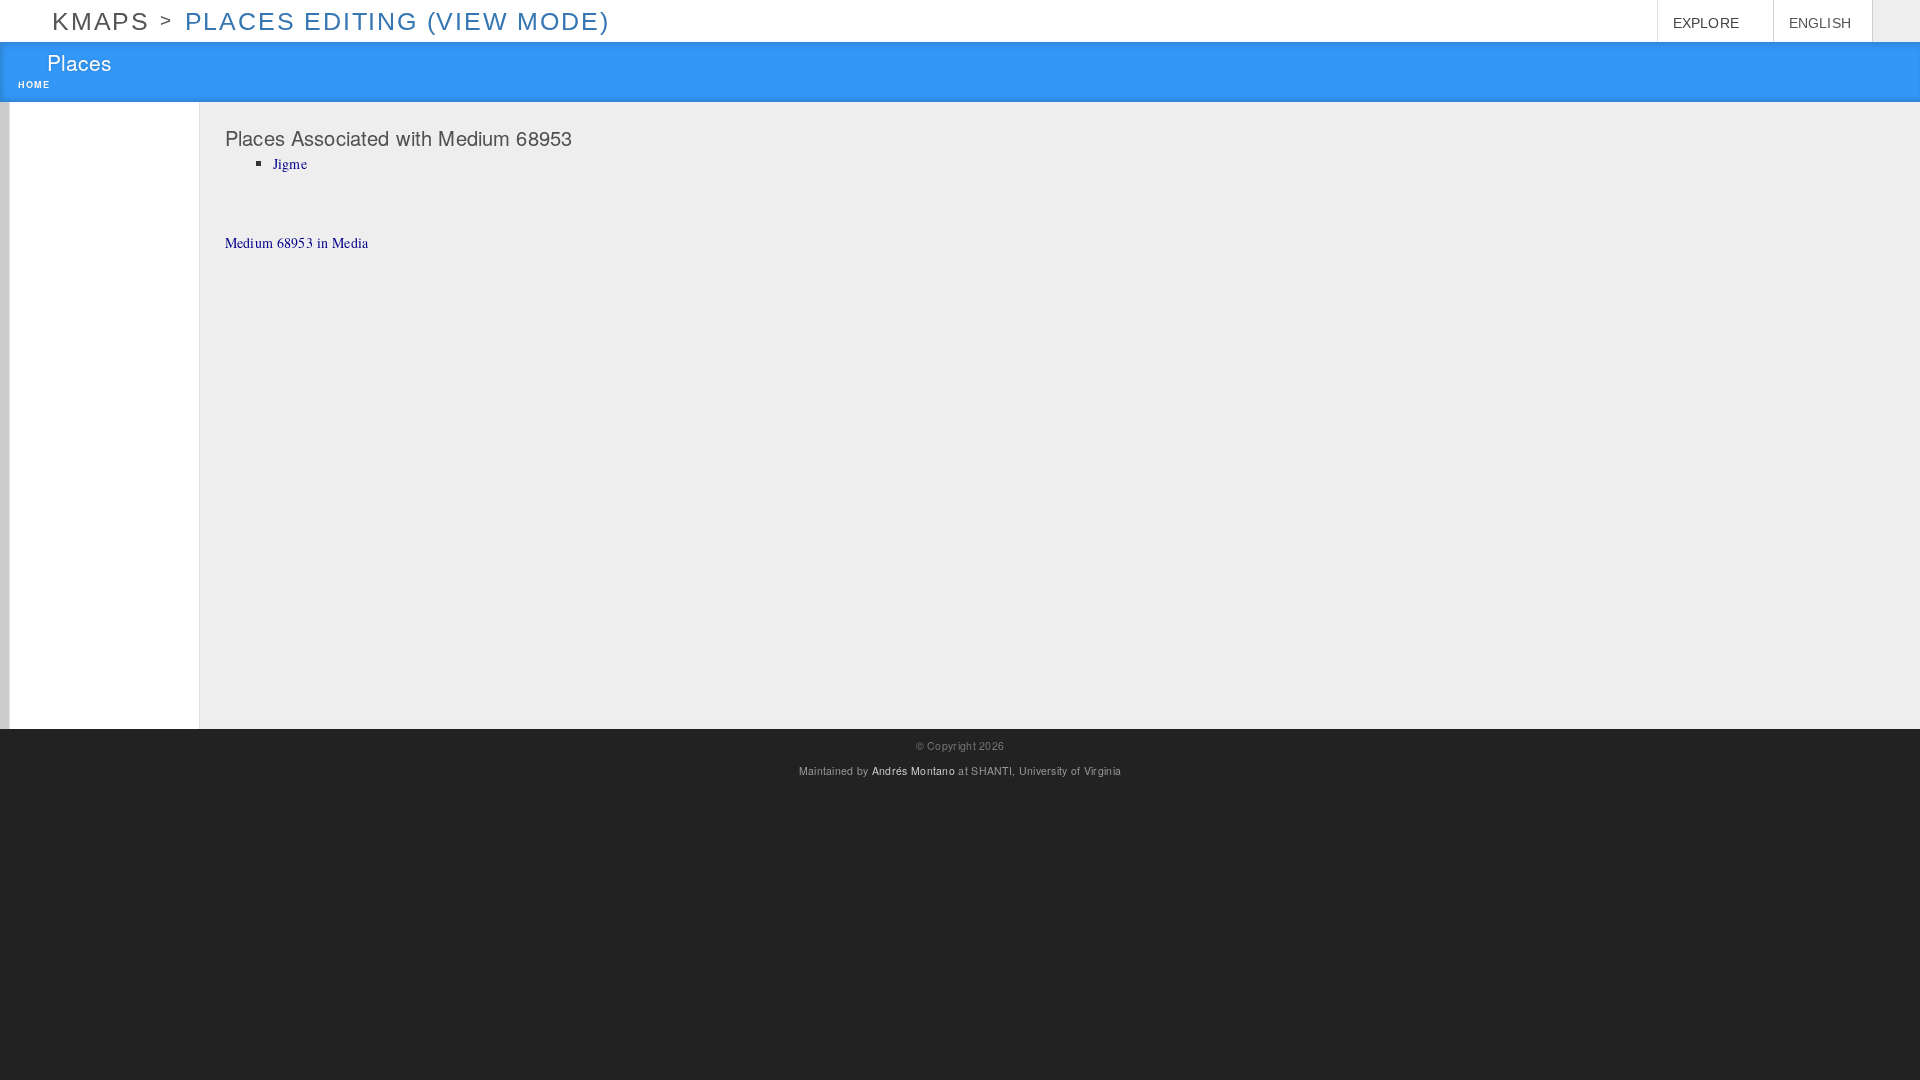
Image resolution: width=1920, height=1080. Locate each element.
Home (34, 85)
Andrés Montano (913, 770)
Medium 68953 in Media (296, 242)
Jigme (290, 163)
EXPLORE (1706, 23)
